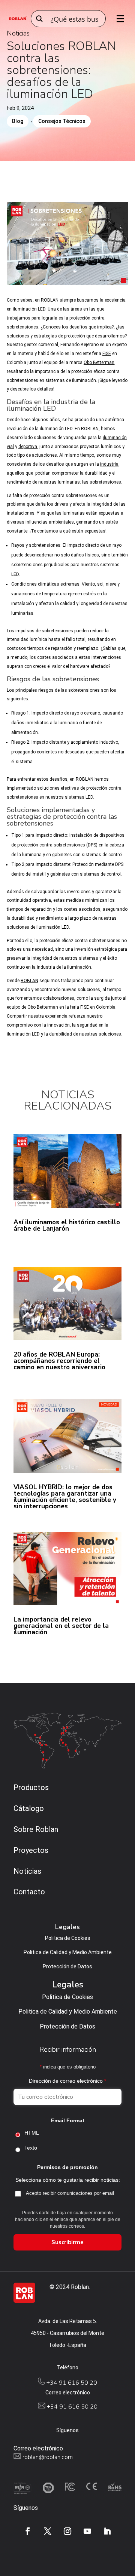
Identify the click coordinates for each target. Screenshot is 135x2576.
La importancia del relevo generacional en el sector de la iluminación (61, 1626)
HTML (32, 2133)
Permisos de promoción (67, 2167)
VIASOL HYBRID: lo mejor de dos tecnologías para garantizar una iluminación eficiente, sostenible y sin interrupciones (65, 1497)
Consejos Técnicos (62, 121)
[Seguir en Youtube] (87, 2531)
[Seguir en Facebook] (28, 2531)
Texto (31, 2148)
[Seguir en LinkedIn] (107, 2531)
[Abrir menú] (118, 19)
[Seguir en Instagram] (67, 2531)
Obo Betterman (99, 363)
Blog (18, 121)
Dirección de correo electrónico (67, 2081)
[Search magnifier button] (39, 19)
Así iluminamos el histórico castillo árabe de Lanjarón (67, 1225)
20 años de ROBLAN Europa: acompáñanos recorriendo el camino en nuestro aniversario (59, 1361)
